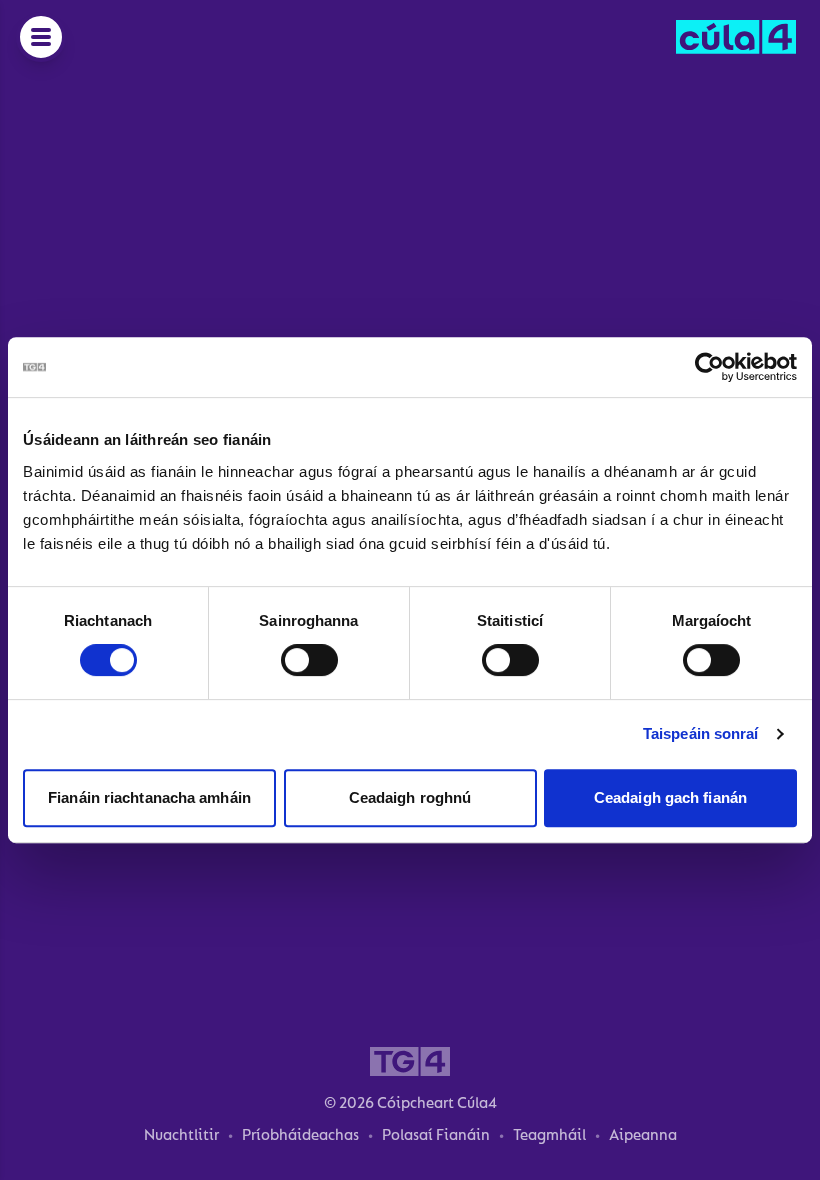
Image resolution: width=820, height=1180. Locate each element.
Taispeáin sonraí (701, 733)
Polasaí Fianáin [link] (436, 1135)
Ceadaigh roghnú (410, 797)
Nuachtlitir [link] (181, 1135)
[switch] (309, 660)
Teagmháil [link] (549, 1135)
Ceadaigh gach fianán (670, 797)
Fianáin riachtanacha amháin (149, 797)
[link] (736, 37)
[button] (41, 37)
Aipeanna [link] (643, 1135)
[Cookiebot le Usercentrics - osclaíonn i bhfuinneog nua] (709, 367)
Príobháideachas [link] (300, 1135)
